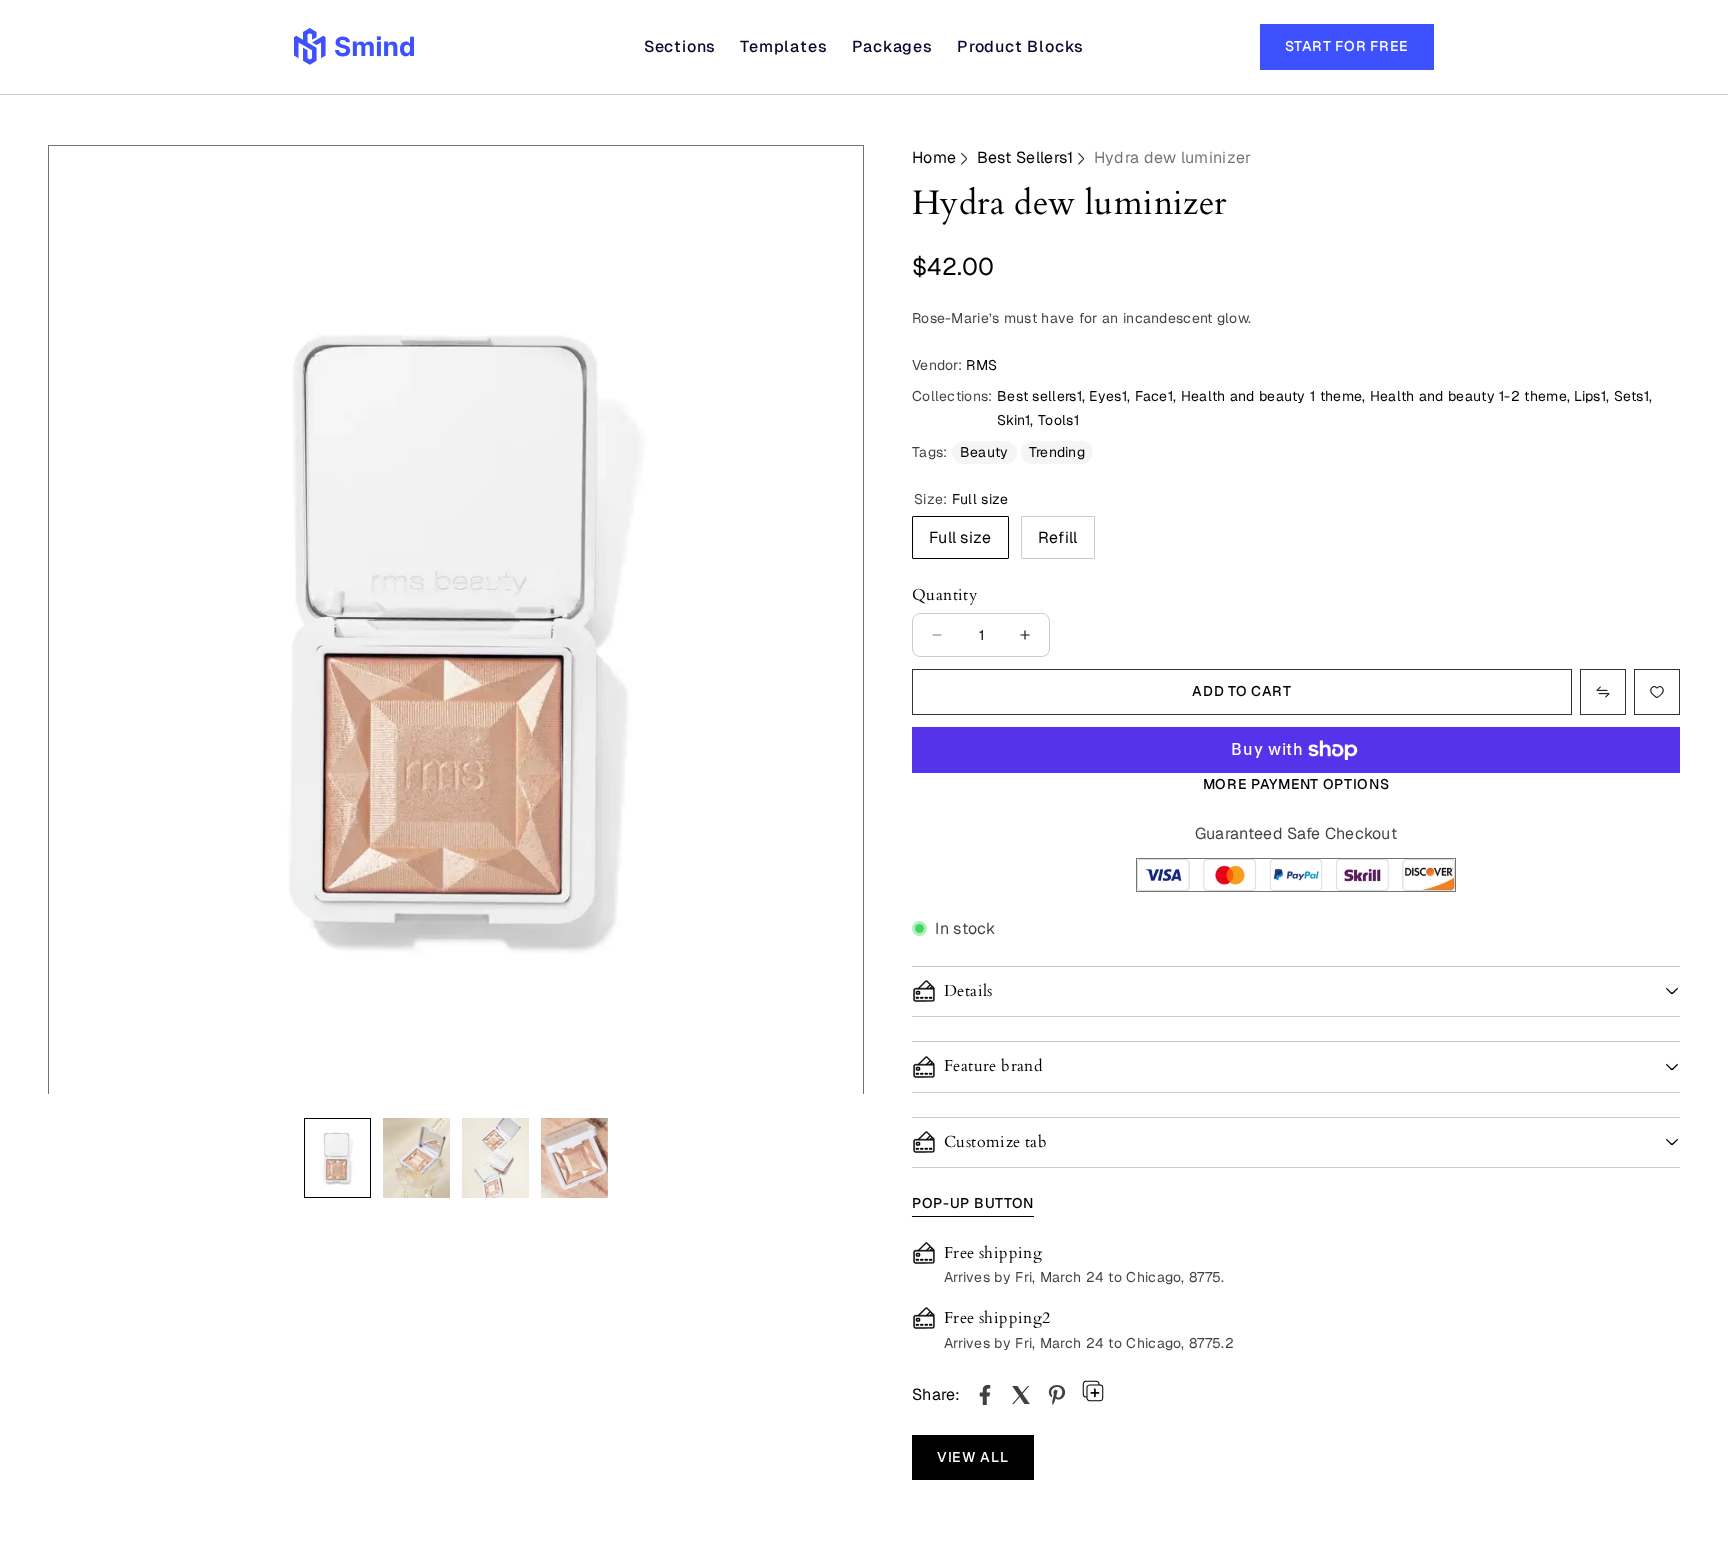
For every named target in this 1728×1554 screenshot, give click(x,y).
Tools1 (1058, 420)
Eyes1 (1108, 396)
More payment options (1296, 784)
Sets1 (1632, 396)
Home (934, 157)
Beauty (984, 452)
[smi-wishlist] (1603, 692)
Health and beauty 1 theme (1272, 396)
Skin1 (1014, 420)
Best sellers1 (1039, 396)
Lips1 (1590, 396)
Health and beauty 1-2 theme (1468, 396)
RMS (981, 365)
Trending (1057, 452)
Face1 (1154, 396)
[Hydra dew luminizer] (985, 1395)
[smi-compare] (1657, 692)
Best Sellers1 (1025, 157)
